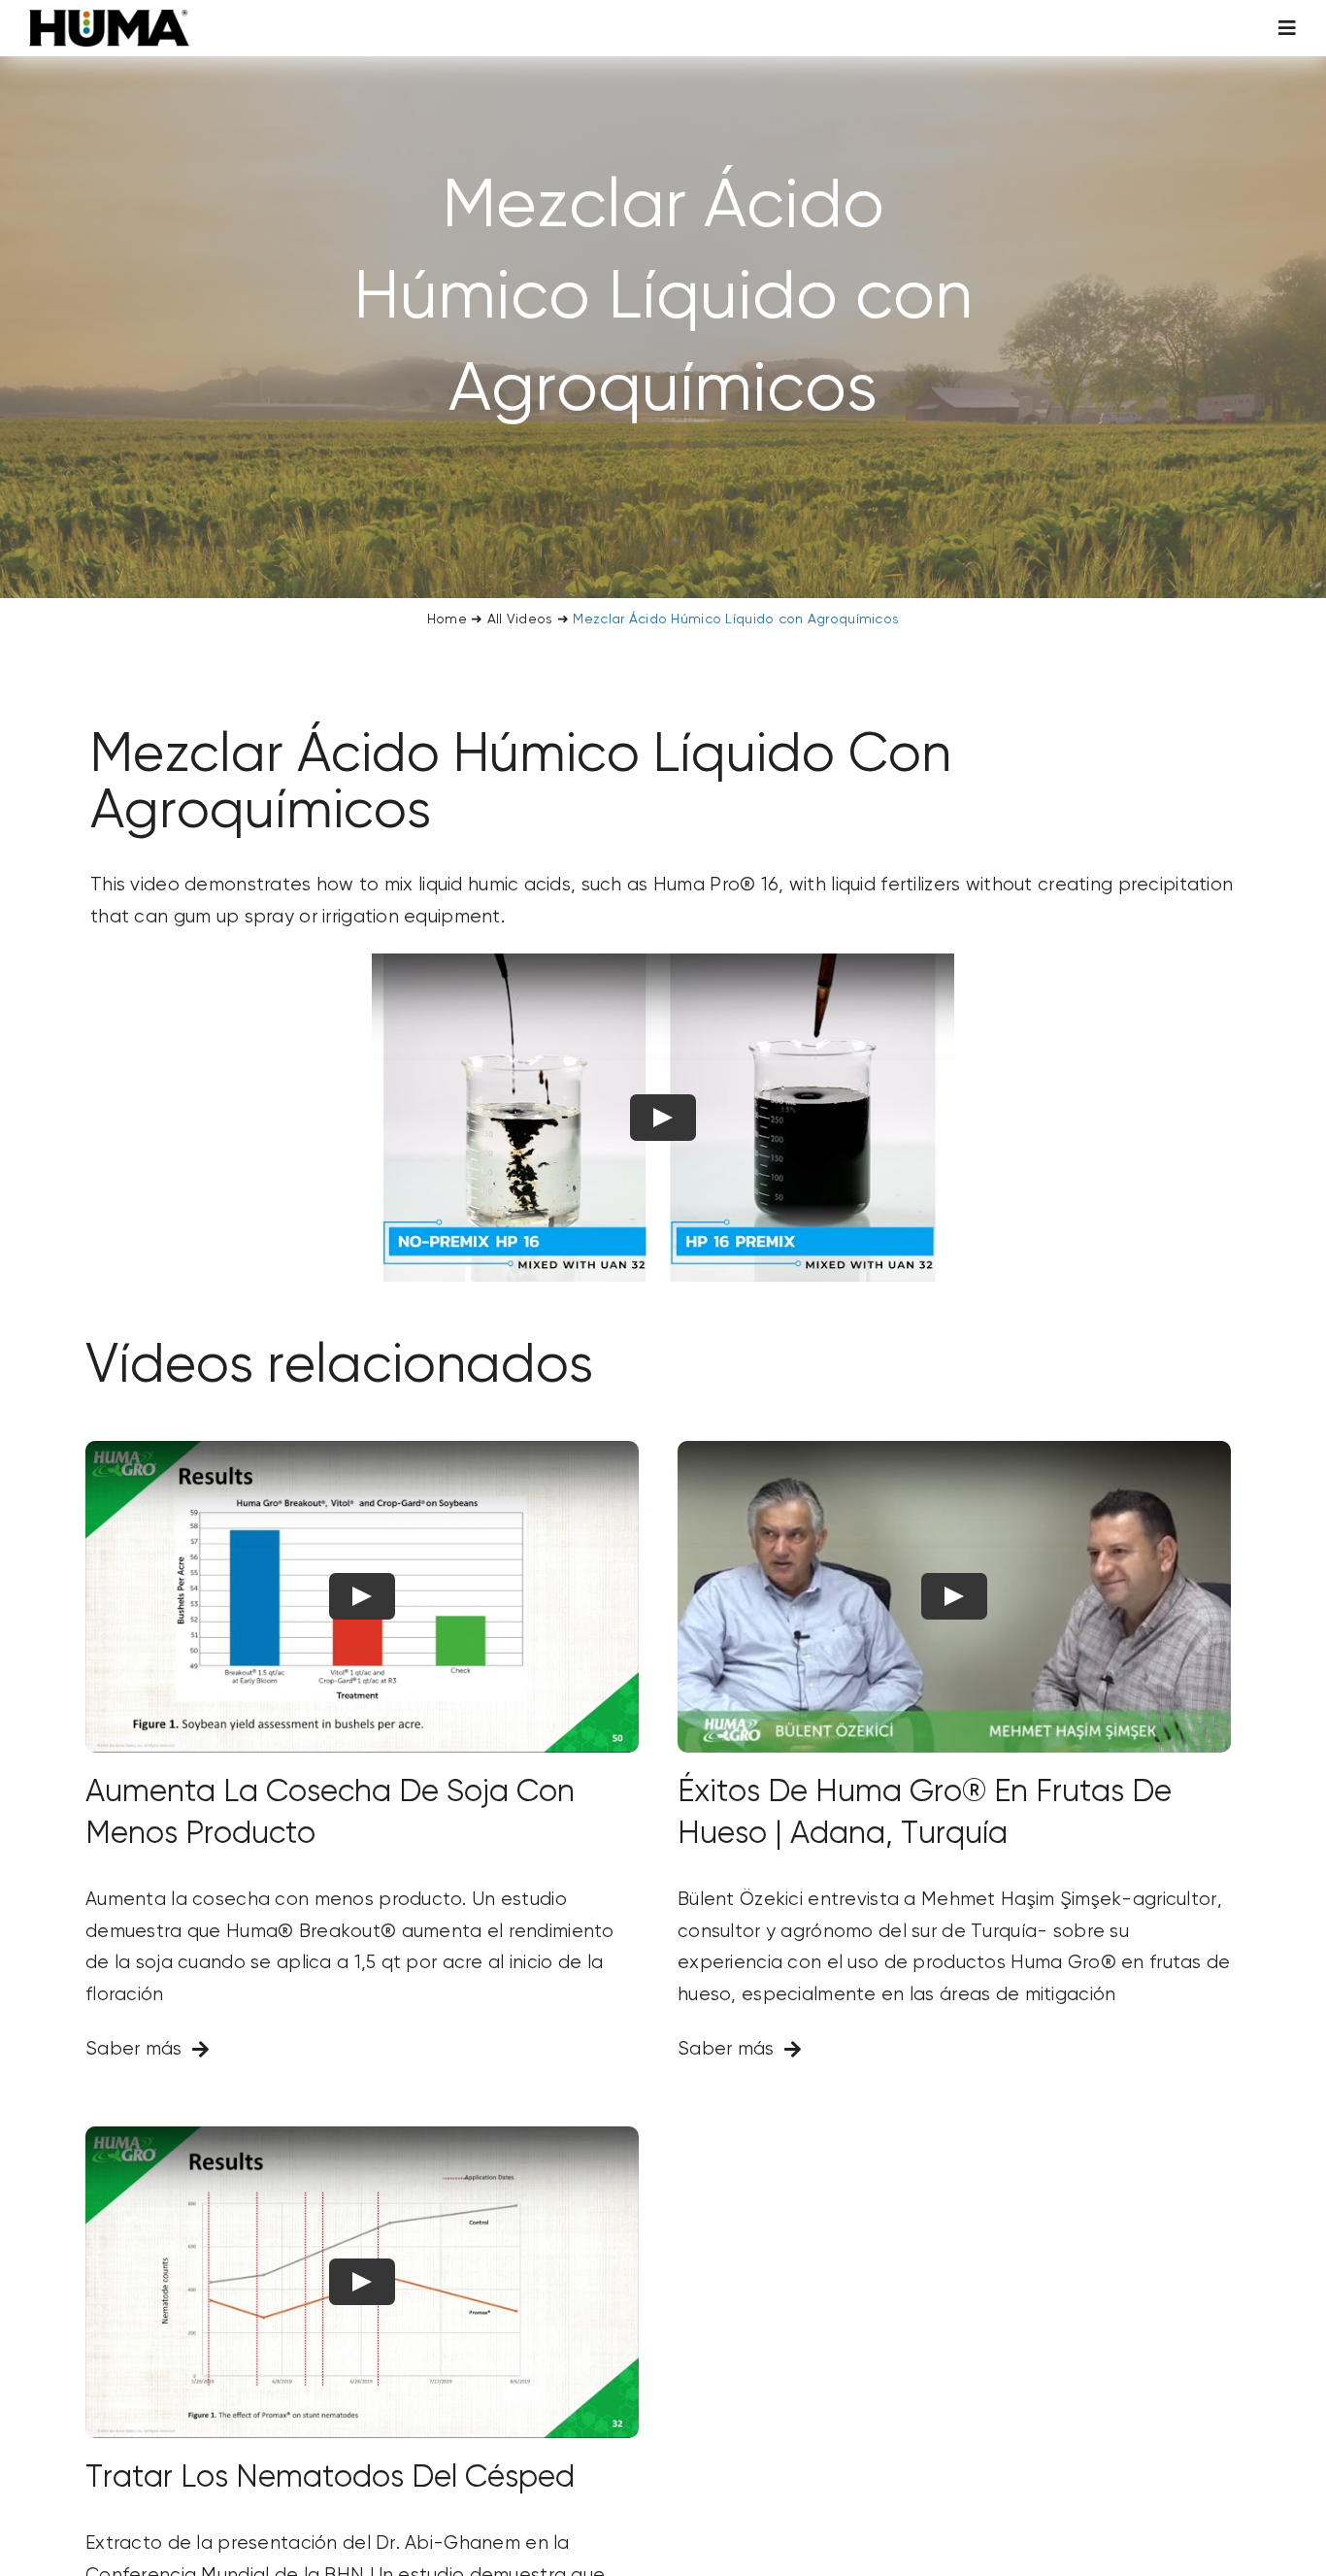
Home (447, 619)
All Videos (520, 619)
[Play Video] (663, 1117)
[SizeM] (109, 19)
